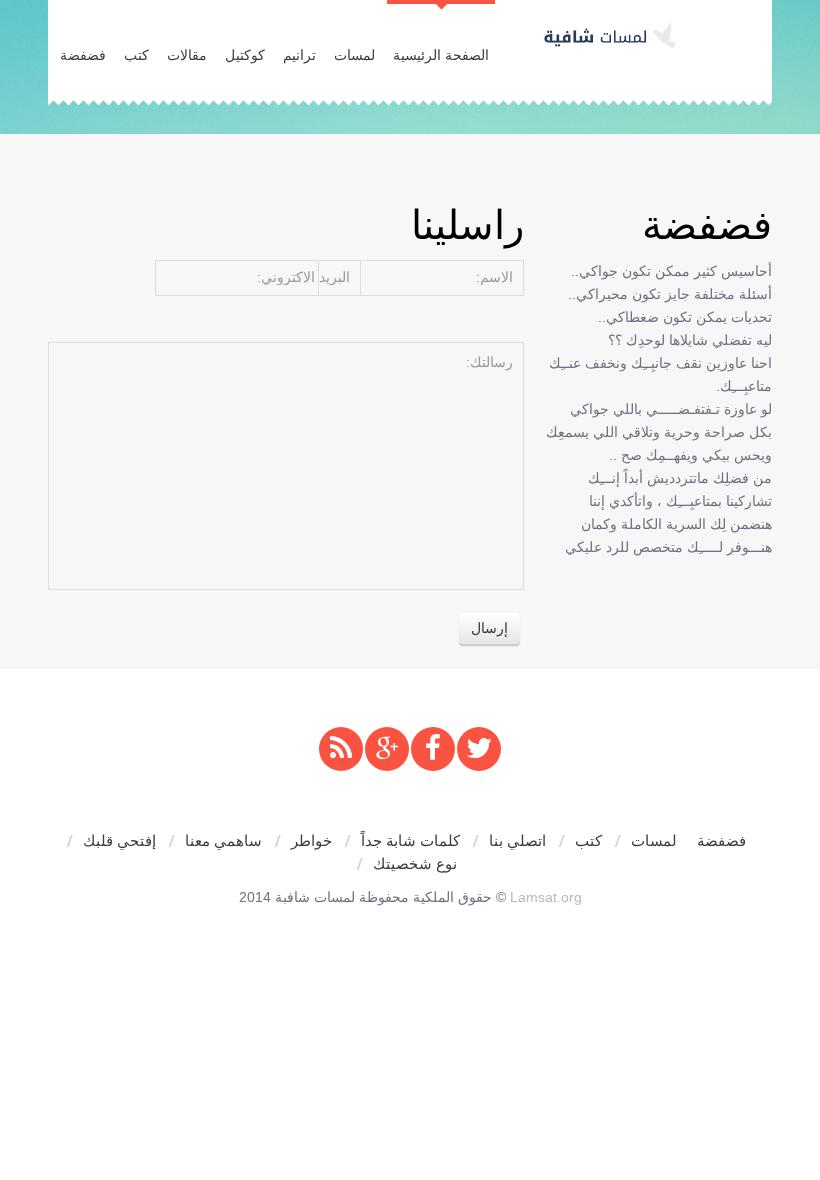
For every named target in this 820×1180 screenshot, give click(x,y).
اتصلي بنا (517, 840)
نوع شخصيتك (415, 863)
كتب (136, 55)
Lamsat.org (546, 897)
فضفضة (83, 55)
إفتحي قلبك (119, 840)
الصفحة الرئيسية (441, 55)
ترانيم (299, 55)
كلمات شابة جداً (410, 840)
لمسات (354, 55)
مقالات (187, 55)
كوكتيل (245, 55)
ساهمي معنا (223, 840)
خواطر (311, 840)
